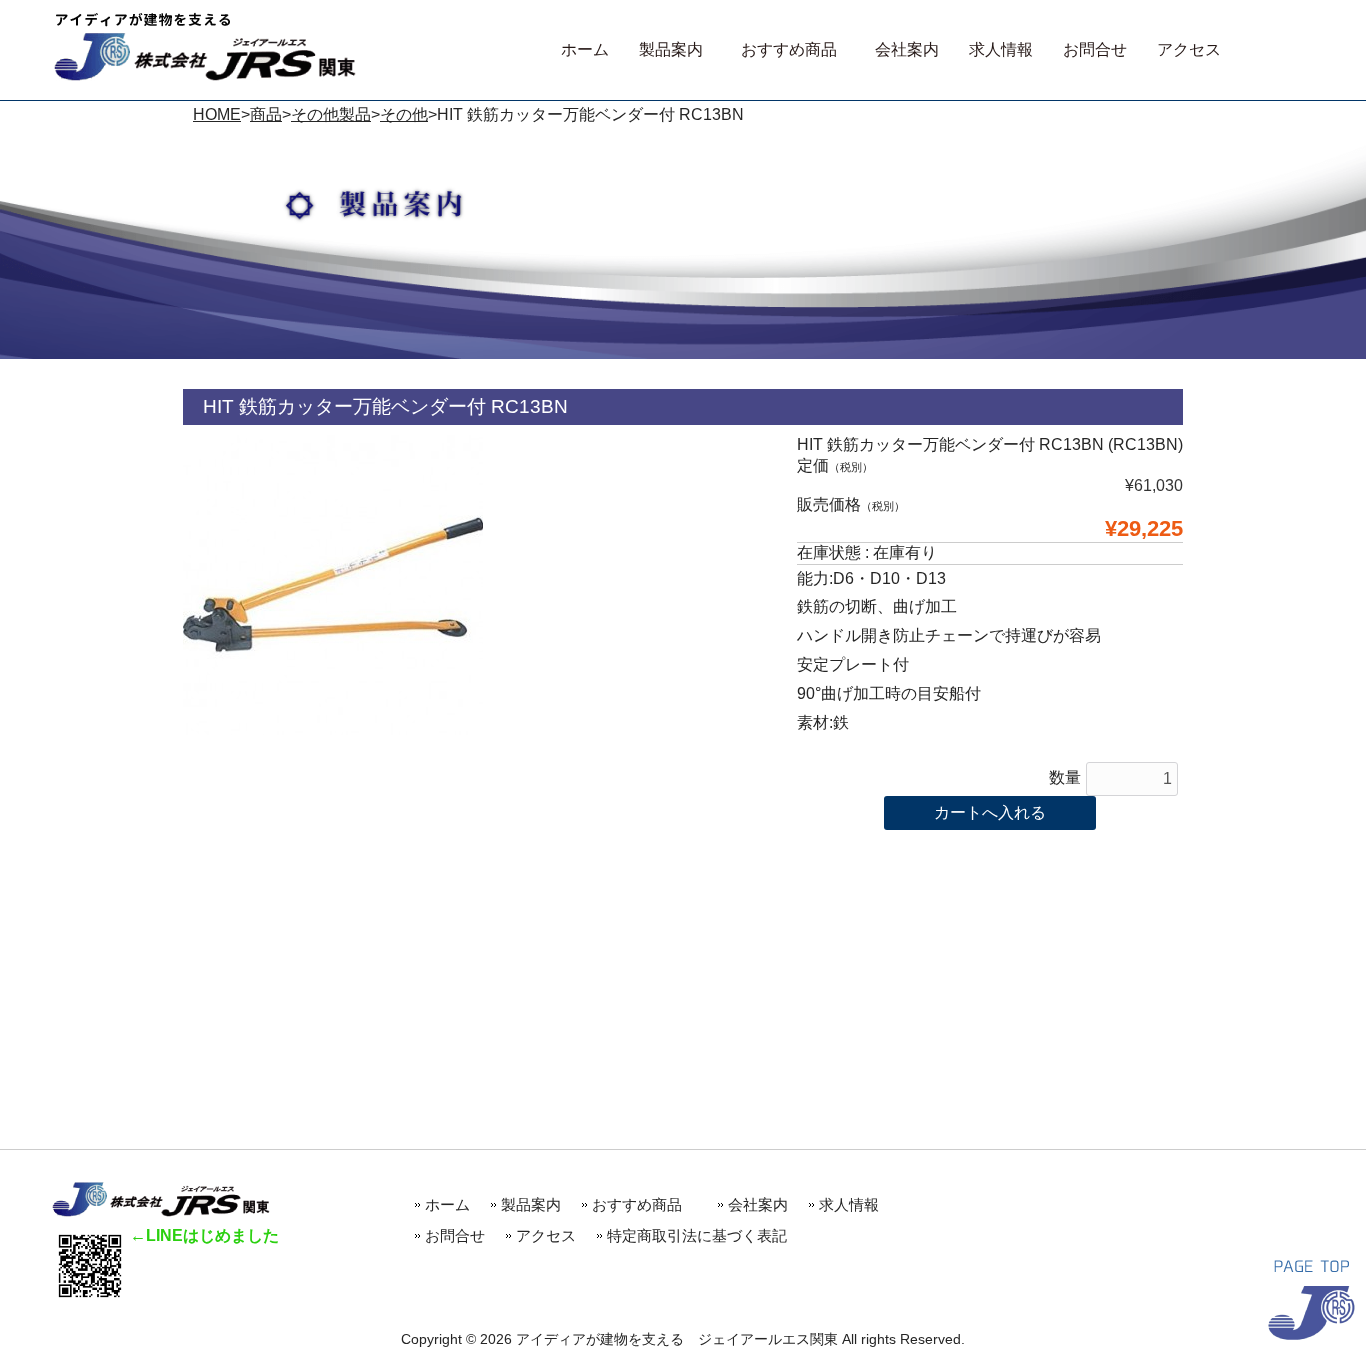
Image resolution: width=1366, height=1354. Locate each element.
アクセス (546, 1235)
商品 (266, 114)
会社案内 (758, 1204)
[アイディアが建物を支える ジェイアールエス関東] (205, 75)
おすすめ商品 (644, 1204)
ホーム (447, 1204)
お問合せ (455, 1235)
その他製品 (331, 114)
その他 (404, 114)
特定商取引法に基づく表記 (697, 1235)
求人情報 (849, 1204)
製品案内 (531, 1204)
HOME (217, 114)
